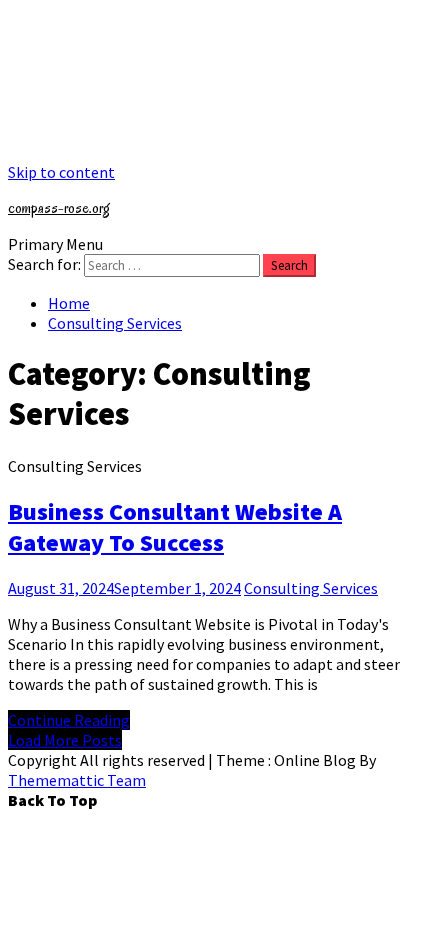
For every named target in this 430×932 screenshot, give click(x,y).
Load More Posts (65, 740)
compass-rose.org (59, 208)
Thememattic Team (77, 780)
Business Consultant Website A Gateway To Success (175, 527)
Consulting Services (311, 588)
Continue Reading (69, 720)
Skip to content (61, 172)
